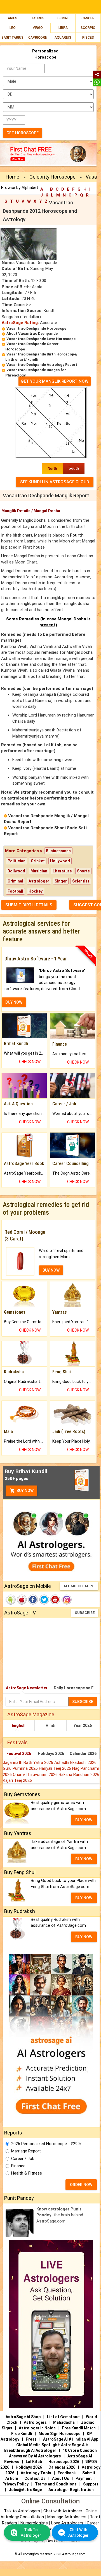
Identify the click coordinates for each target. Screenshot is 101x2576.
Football (15, 891)
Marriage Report (26, 2151)
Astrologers (35, 2422)
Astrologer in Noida (37, 2428)
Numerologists (35, 2523)
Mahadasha (64, 2422)
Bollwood (16, 871)
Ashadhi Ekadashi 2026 (75, 1762)
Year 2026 (83, 1725)
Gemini (63, 18)
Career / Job (23, 2159)
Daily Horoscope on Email (77, 1688)
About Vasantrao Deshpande (32, 333)
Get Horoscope (23, 133)
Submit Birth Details (29, 905)
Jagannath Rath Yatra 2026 (29, 1762)
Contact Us (35, 2478)
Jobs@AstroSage (25, 2490)
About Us (61, 2478)
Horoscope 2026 (64, 2462)
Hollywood (60, 861)
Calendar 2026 (83, 1753)
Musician (39, 871)
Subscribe (85, 1613)
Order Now (81, 2185)
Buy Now (25, 1491)
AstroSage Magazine (31, 1714)
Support (91, 2484)
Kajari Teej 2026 (17, 1780)
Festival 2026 (19, 1753)
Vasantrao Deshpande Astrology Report (42, 365)
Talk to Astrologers (22, 2511)
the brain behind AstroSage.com (60, 2215)
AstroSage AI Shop (23, 2417)
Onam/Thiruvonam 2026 (36, 1775)
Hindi (50, 1725)
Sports (83, 871)
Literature (62, 871)
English (19, 1725)
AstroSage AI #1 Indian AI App (71, 2439)
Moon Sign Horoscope (59, 2434)
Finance (18, 2166)
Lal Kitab (34, 2462)
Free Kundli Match (79, 2428)
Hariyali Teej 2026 (56, 1768)
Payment (84, 2478)
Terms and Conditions (56, 2484)
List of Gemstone (63, 2417)
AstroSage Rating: (20, 323)
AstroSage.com (74, 2554)
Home (12, 177)
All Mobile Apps (79, 1586)
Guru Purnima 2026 (21, 1768)
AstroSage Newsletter (27, 1688)
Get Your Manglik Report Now (55, 381)
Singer (61, 881)
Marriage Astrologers (67, 2517)
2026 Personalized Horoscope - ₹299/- (47, 2144)
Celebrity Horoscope (52, 177)
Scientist (81, 881)
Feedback (67, 2473)
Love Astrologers (67, 2523)
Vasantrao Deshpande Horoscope (36, 328)
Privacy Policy (16, 2484)
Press (31, 2439)
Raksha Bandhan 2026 (79, 1775)
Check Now (30, 1062)
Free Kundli (22, 2434)
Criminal (15, 881)
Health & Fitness (27, 2173)
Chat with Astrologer (63, 2511)
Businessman (58, 851)
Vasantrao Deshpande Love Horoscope (41, 339)
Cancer (88, 18)
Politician (17, 861)
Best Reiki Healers (63, 2541)
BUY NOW (14, 1002)
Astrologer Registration (71, 2490)
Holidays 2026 (51, 1753)
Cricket (38, 861)
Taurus (38, 18)
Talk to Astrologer (31, 2533)
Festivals (17, 1742)
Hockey (36, 891)
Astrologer (39, 881)
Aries (13, 18)
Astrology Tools (36, 2473)
